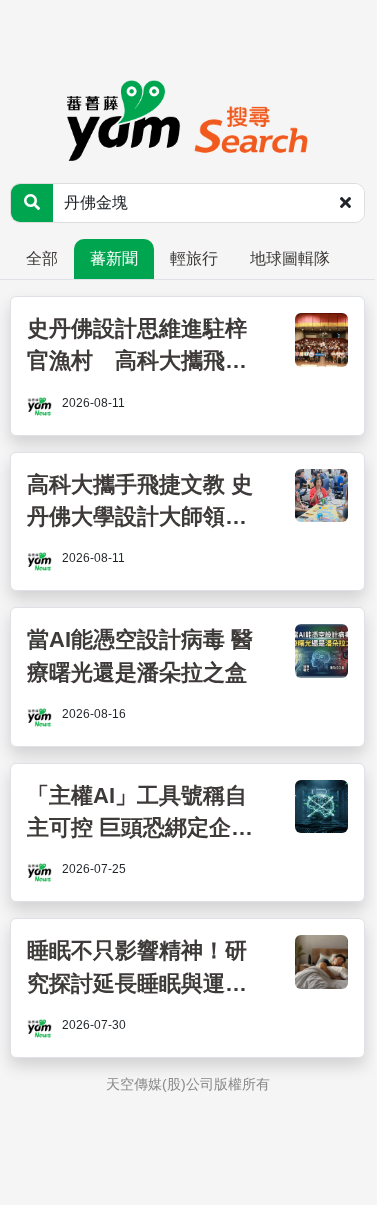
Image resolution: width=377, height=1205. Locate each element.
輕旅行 (194, 258)
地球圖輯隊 (290, 258)
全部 (42, 258)
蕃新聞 (114, 258)
